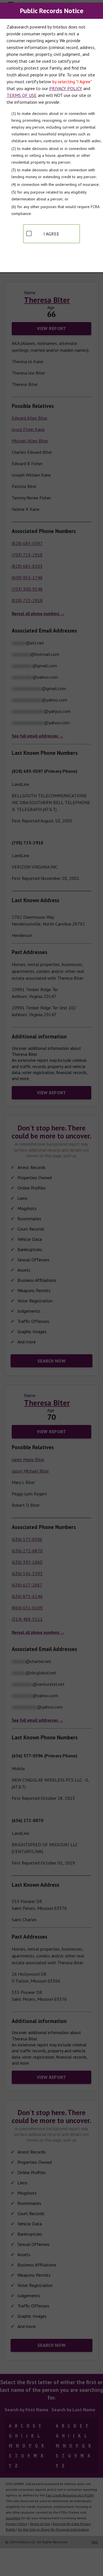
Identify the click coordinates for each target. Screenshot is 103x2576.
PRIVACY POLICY (66, 88)
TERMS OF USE (22, 95)
